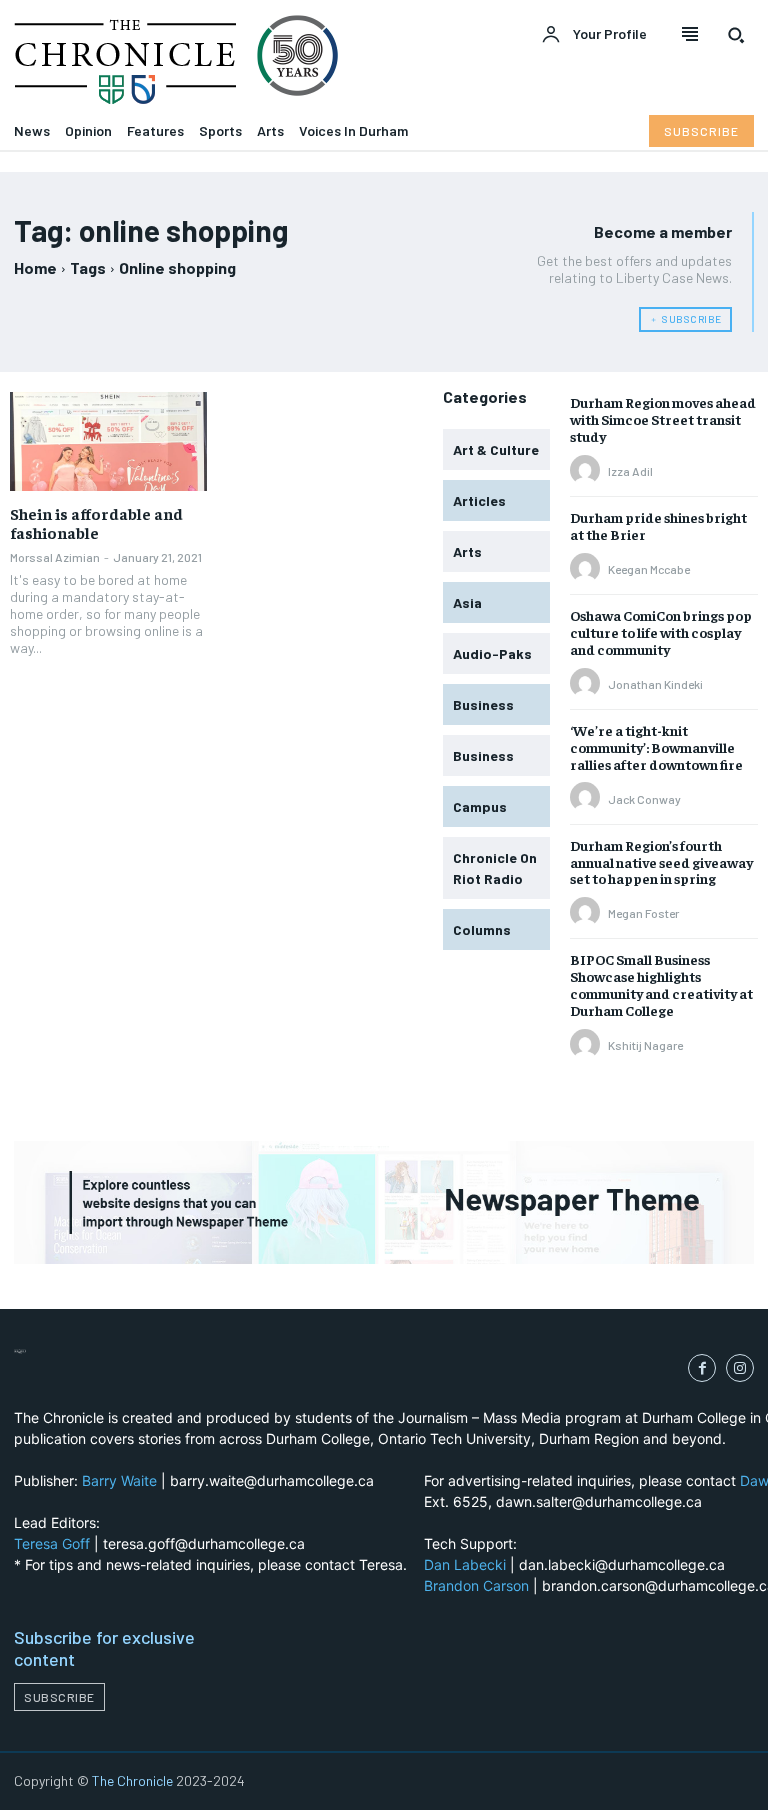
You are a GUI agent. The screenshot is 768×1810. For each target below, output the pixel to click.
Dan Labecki (465, 1564)
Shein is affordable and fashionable (96, 522)
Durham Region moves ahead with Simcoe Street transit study (663, 419)
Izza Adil (630, 471)
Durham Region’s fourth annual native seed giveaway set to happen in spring (661, 862)
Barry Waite (119, 1480)
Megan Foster (643, 913)
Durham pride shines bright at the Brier (658, 525)
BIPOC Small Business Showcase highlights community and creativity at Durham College (661, 984)
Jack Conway (644, 799)
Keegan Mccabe (649, 569)
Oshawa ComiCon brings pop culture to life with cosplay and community (661, 632)
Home (35, 267)
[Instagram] (740, 1368)
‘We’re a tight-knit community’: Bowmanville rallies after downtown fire (656, 747)
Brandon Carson (476, 1585)
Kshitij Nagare (645, 1045)
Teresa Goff (52, 1543)
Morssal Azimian (55, 557)
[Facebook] (702, 1368)
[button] (736, 35)
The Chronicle (132, 1780)
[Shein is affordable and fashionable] (108, 441)
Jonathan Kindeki (655, 684)
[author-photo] (588, 471)
